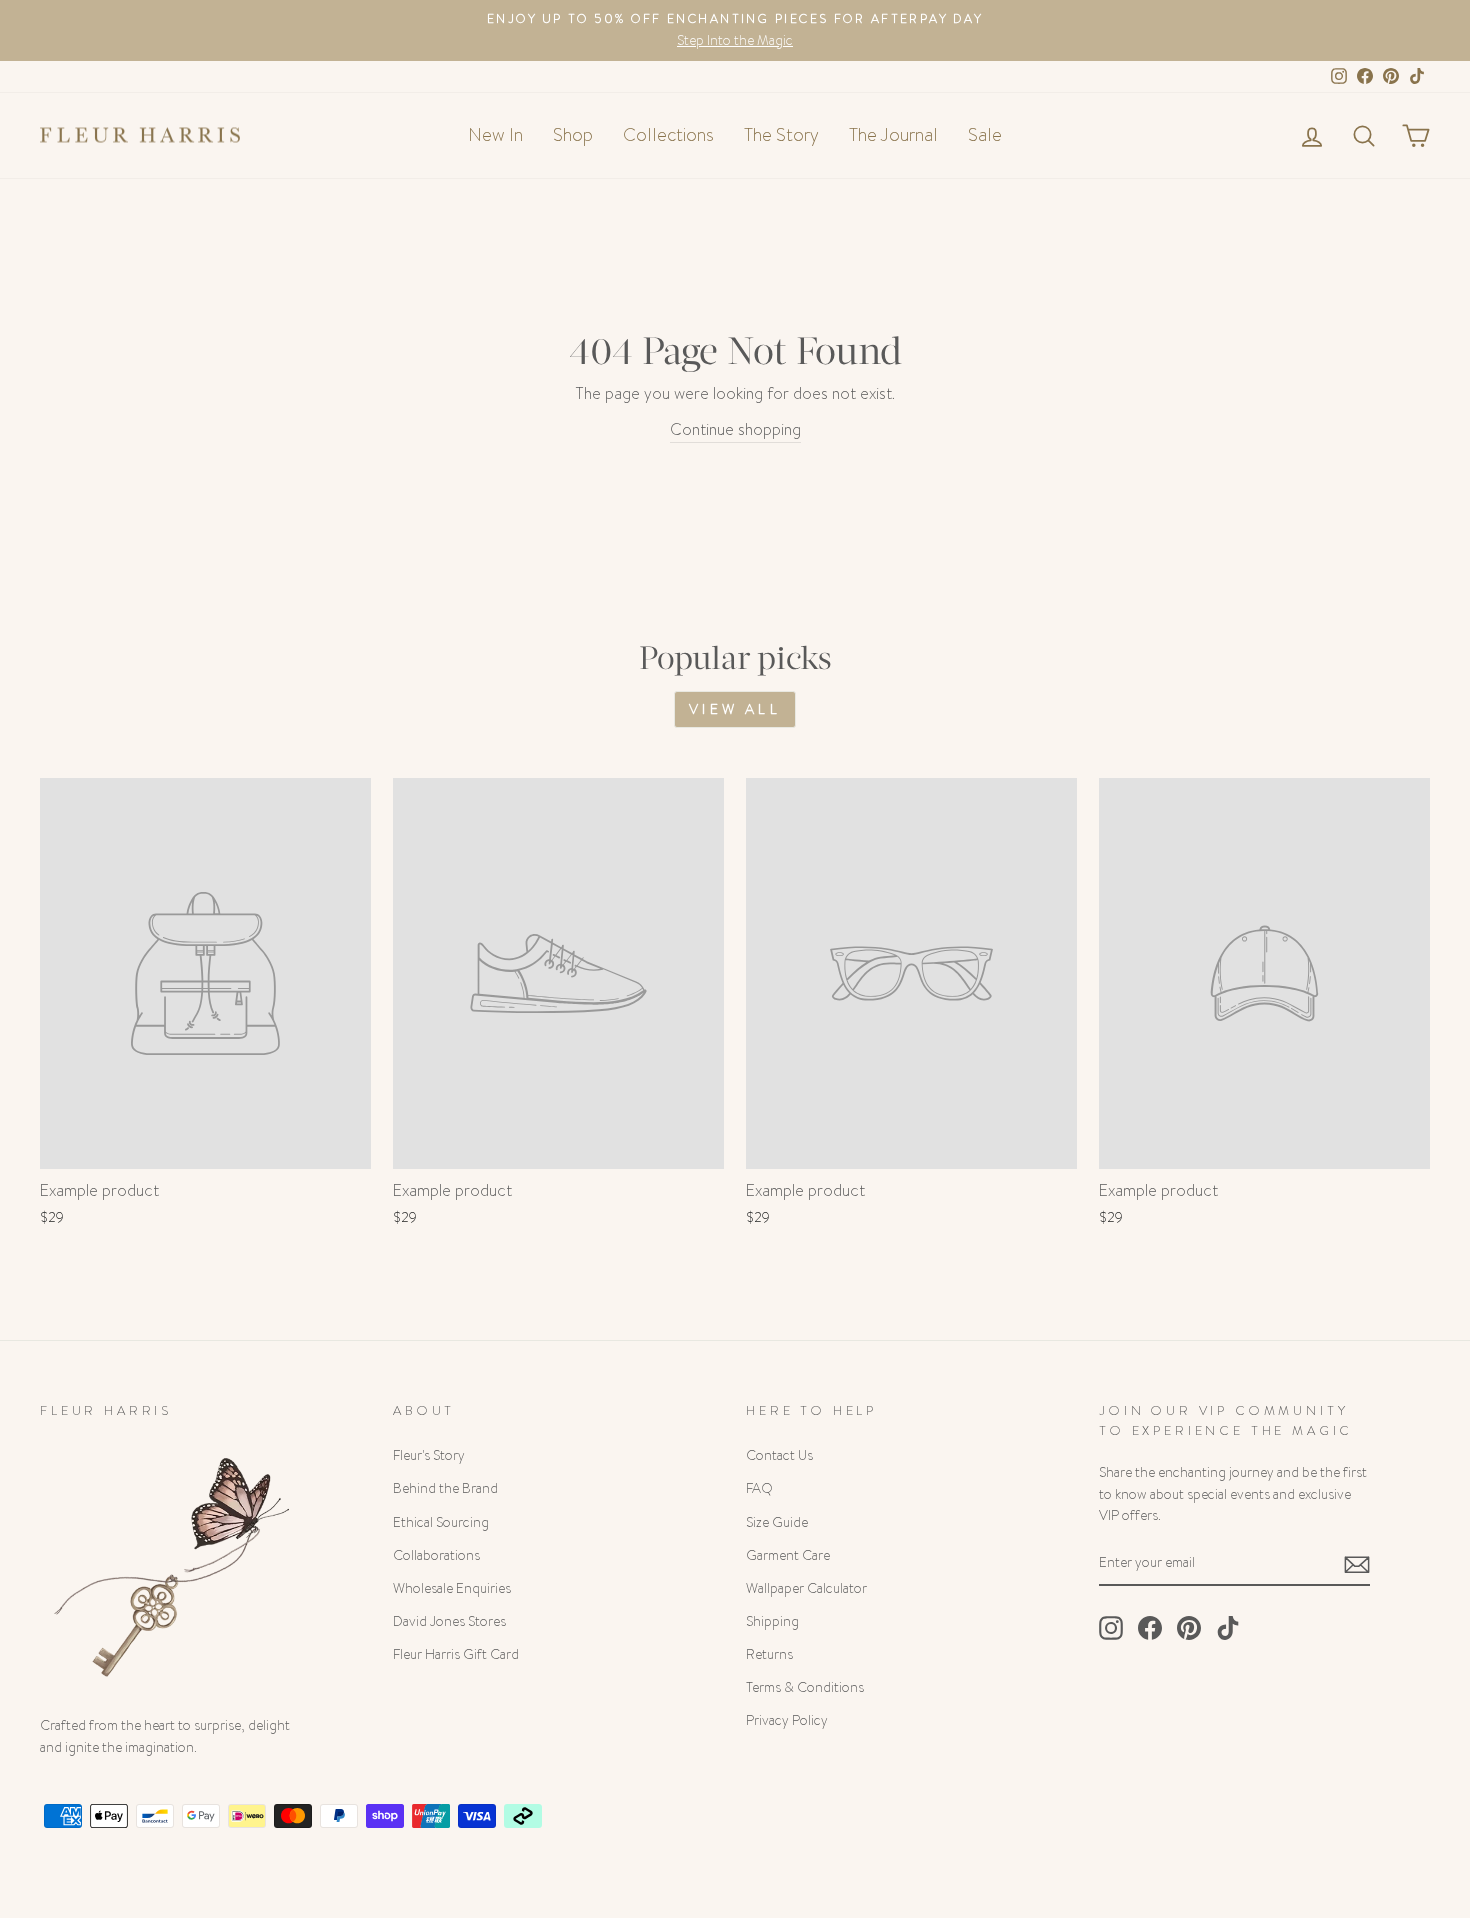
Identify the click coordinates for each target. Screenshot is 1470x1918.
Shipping (772, 1621)
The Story (781, 135)
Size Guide (777, 1522)
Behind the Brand (445, 1488)
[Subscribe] (1357, 1564)
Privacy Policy (787, 1720)
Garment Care (788, 1555)
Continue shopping (735, 429)
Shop (573, 135)
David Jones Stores (449, 1621)
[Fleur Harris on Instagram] (1111, 1628)
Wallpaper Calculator (806, 1588)
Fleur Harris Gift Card (456, 1654)
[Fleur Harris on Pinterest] (1189, 1628)
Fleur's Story (429, 1455)
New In (495, 135)
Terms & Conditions (805, 1687)
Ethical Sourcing (441, 1522)
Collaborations (436, 1555)
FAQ (759, 1488)
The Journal (893, 135)
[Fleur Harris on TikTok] (1228, 1628)
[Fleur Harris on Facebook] (1150, 1628)
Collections (668, 135)
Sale (985, 135)
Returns (769, 1654)
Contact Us (779, 1455)
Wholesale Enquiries (452, 1588)
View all (735, 709)
